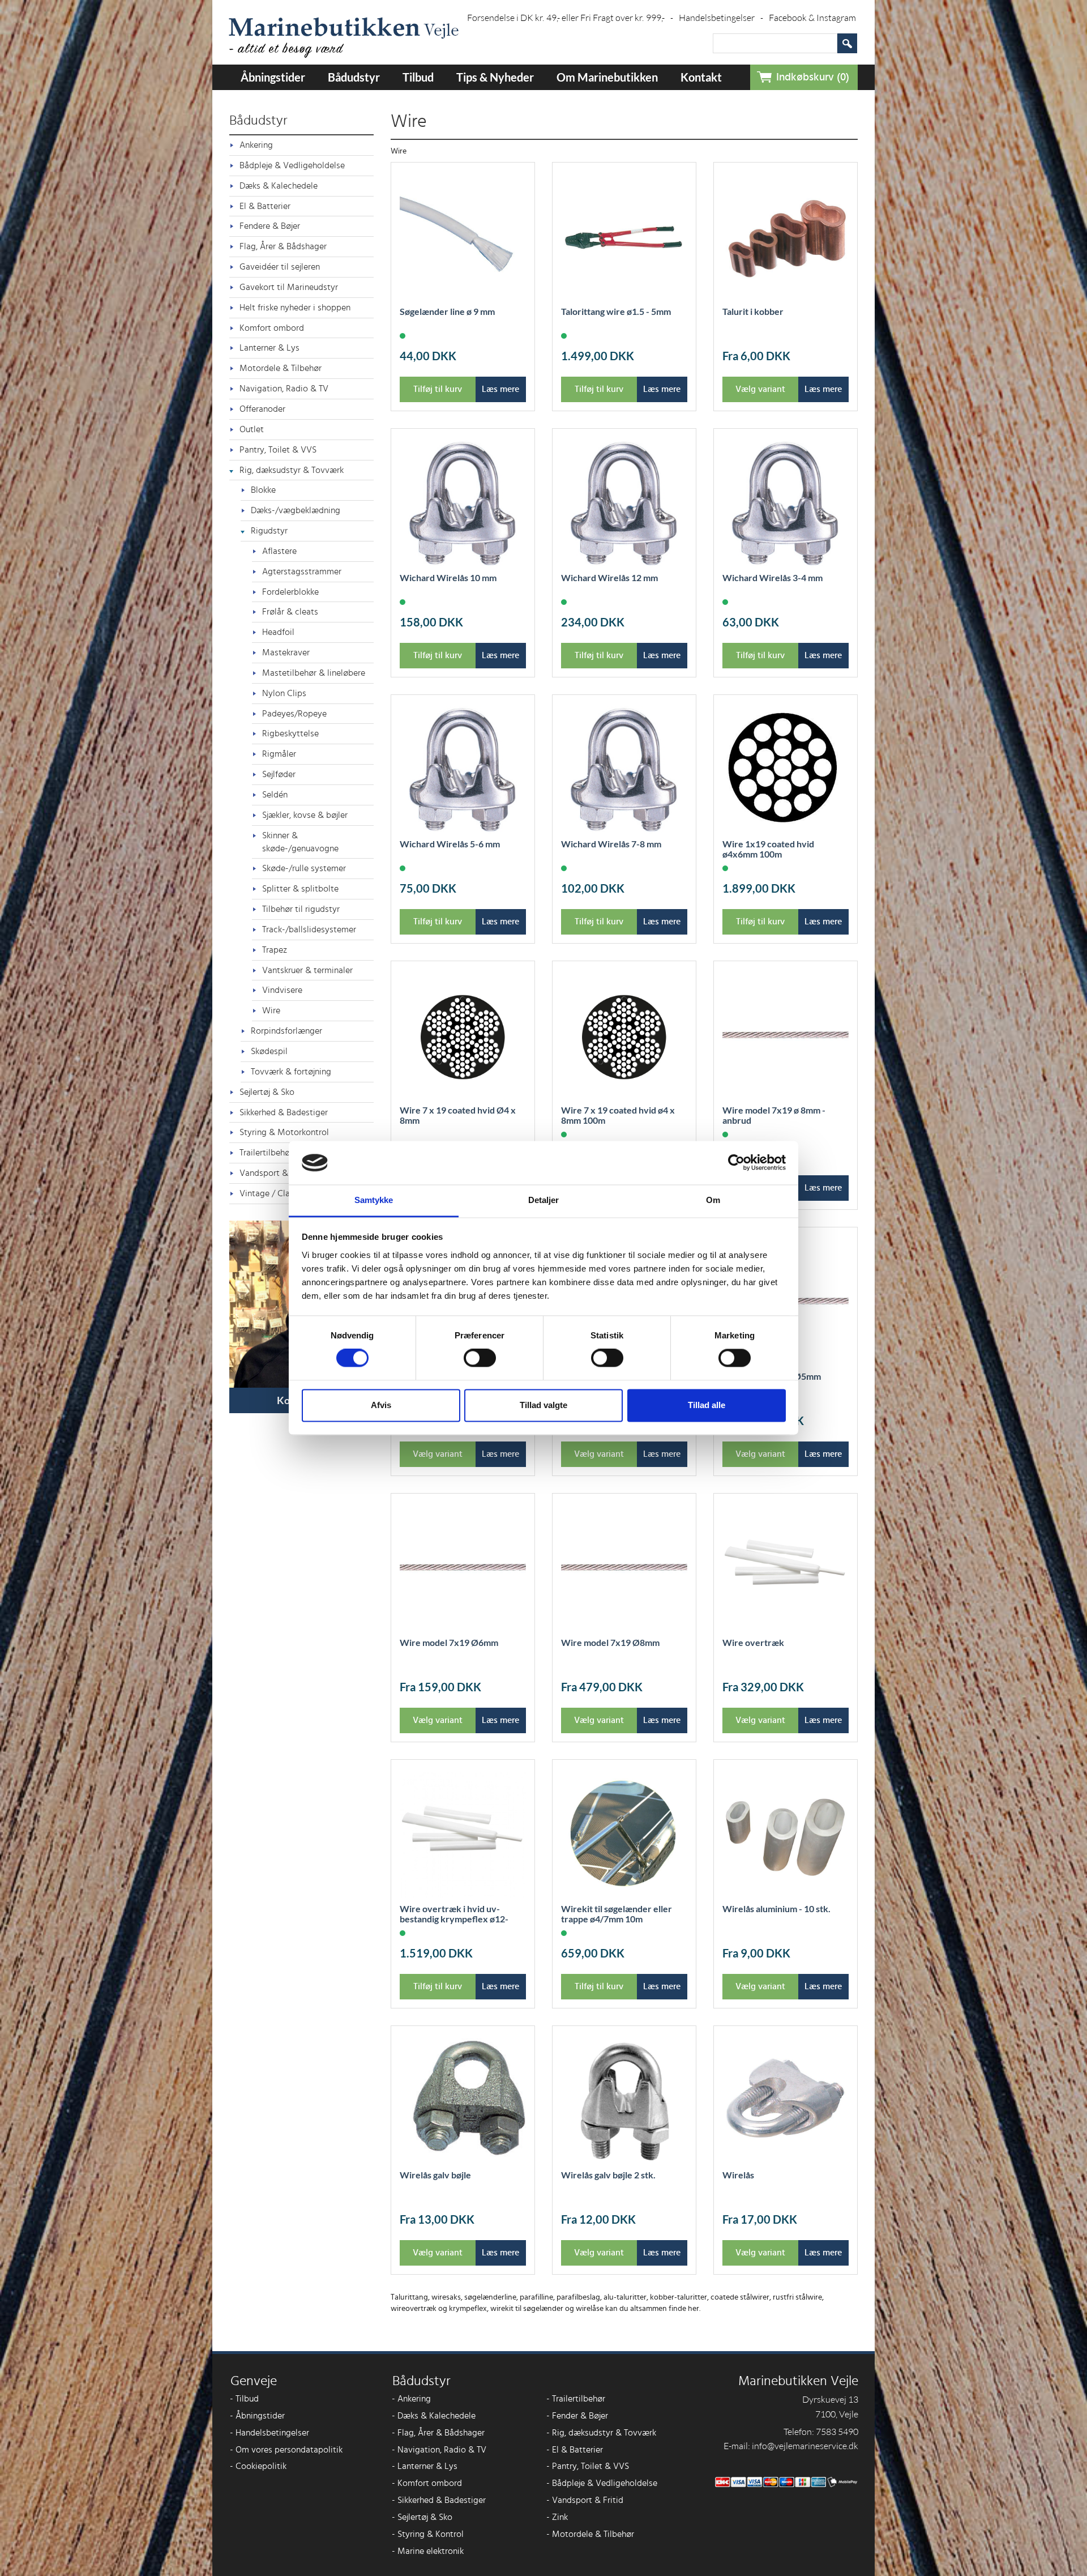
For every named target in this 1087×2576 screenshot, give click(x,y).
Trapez (275, 950)
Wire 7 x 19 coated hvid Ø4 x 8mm (458, 1115)
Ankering (256, 145)
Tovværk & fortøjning (291, 1072)
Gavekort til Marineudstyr (289, 287)
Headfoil (278, 632)
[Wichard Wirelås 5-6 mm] (463, 770)
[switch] (480, 1358)
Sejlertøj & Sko (267, 1092)
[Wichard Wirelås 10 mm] (463, 504)
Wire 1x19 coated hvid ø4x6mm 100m (768, 849)
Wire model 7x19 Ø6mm (449, 1643)
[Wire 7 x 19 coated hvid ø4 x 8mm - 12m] (463, 1036)
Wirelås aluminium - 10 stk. (776, 1909)
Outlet (252, 429)
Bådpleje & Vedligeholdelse (292, 165)
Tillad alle (707, 1405)
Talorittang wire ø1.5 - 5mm (616, 312)
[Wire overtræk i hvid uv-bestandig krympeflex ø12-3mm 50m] (463, 1835)
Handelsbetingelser (721, 18)
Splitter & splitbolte (300, 889)
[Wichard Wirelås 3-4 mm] (786, 504)
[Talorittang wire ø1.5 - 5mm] (624, 238)
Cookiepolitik (258, 2466)
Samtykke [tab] (374, 1200)
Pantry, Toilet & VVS (278, 450)
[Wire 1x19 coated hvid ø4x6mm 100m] (786, 770)
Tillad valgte (543, 1405)
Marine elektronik (428, 2551)
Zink (557, 2517)
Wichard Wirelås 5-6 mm (450, 844)
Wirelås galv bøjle (435, 2175)
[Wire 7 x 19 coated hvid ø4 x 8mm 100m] (624, 1036)
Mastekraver (286, 652)
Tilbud (418, 77)
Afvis (381, 1405)
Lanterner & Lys (269, 348)
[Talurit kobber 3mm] (786, 238)
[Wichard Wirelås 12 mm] (624, 504)
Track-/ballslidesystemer (309, 929)
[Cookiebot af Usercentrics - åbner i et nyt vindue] (736, 1163)
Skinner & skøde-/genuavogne (300, 842)
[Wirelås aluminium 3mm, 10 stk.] (786, 1835)
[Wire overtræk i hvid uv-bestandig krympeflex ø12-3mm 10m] (786, 1569)
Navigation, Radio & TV (284, 389)
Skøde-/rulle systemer (304, 868)
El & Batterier (265, 206)
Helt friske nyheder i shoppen (295, 308)
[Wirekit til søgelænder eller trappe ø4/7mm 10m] (624, 1835)
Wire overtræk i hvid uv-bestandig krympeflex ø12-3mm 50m (454, 1919)
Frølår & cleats (290, 612)
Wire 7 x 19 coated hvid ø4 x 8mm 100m (618, 1115)
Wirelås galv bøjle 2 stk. (608, 2175)
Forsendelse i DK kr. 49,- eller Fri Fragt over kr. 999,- (570, 18)
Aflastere (279, 551)
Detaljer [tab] (544, 1200)
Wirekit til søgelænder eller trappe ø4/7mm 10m (617, 1914)
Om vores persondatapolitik (286, 2450)
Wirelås (738, 2175)
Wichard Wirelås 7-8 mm (611, 844)
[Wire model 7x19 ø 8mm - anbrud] (786, 1036)
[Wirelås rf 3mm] (786, 2101)
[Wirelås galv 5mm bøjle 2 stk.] (624, 2101)
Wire (271, 1010)
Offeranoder (262, 409)
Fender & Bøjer (577, 2416)
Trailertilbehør (576, 2399)
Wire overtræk (753, 1643)
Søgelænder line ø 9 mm (447, 312)
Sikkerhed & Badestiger (284, 1112)
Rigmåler (279, 754)
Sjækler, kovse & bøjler (305, 815)
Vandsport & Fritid (585, 2500)
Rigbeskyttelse (290, 733)
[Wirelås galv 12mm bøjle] (463, 2101)
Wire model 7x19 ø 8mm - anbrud (774, 1115)
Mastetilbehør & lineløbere (314, 673)
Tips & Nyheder (495, 77)
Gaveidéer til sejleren (280, 267)
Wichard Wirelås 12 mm (609, 578)
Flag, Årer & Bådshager (283, 246)
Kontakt (701, 77)
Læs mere (500, 389)
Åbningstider (273, 77)
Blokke (263, 490)
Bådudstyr (354, 77)
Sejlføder (279, 774)
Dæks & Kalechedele (279, 186)
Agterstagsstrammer (302, 572)
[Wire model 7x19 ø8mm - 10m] (624, 1569)
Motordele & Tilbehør (281, 368)
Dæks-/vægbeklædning (296, 510)
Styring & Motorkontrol (284, 1132)
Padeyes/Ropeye (294, 714)
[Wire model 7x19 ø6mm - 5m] (463, 1569)
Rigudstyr (269, 531)
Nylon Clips (284, 693)
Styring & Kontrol (428, 2534)
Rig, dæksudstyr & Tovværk (292, 470)
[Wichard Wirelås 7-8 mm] (624, 770)
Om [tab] (713, 1200)
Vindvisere (282, 990)
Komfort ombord (272, 328)
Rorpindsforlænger (286, 1031)
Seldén (275, 795)
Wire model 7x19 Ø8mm (610, 1643)
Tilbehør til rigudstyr (301, 909)
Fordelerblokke (290, 592)
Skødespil (269, 1051)
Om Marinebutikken (607, 77)
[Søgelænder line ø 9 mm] (463, 238)
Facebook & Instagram (812, 18)
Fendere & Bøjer (270, 226)
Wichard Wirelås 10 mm (448, 578)
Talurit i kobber (753, 312)
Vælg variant (760, 389)
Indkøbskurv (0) (813, 77)
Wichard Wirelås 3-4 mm (773, 578)
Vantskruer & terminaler (307, 970)
